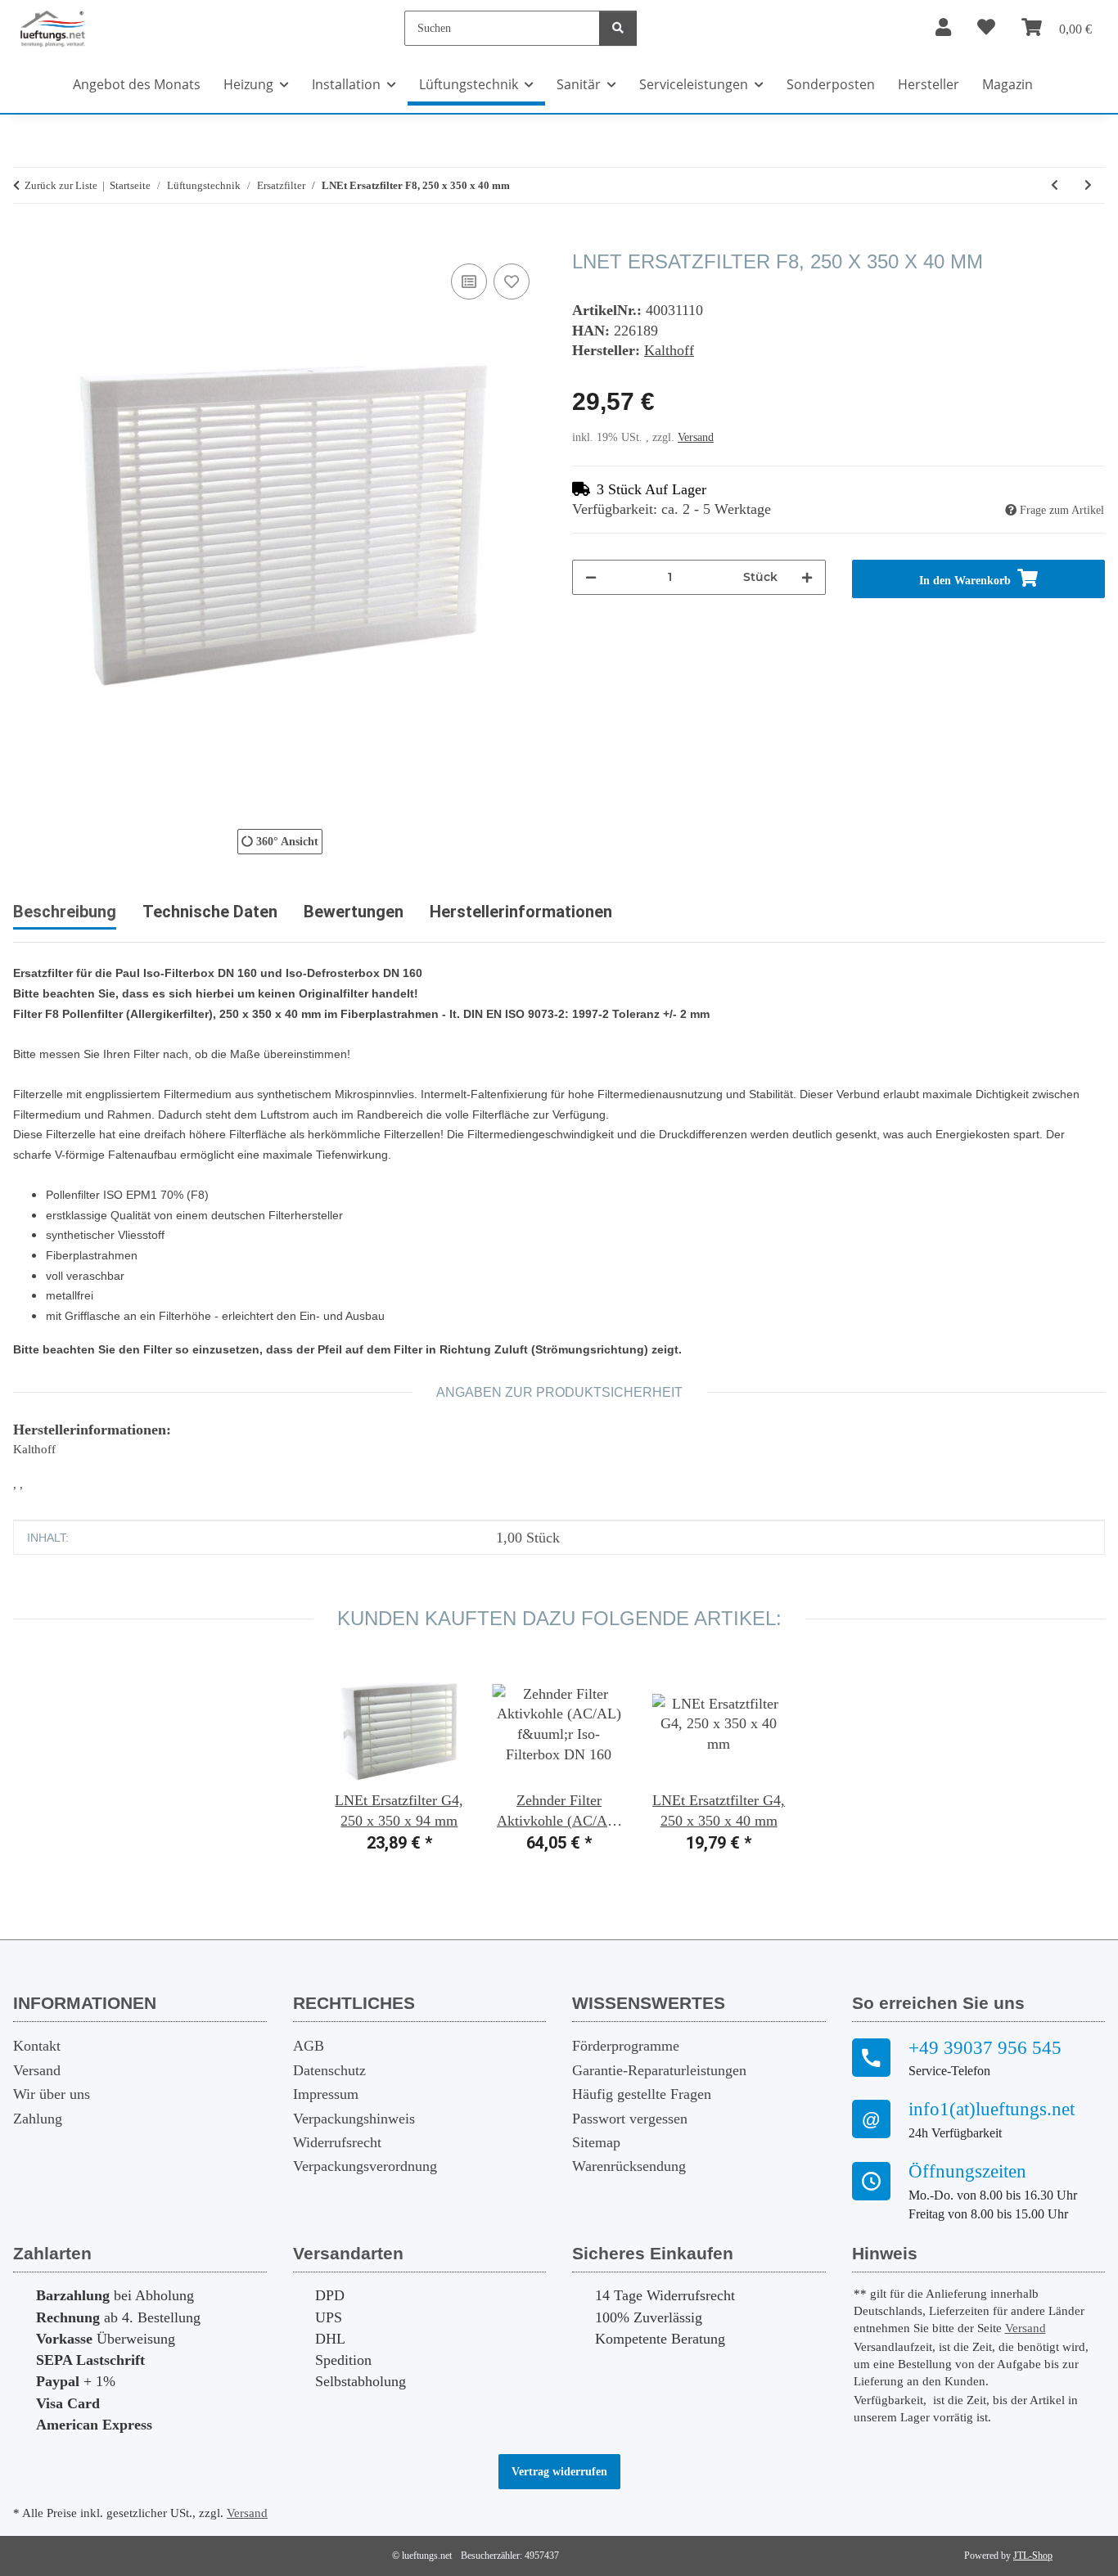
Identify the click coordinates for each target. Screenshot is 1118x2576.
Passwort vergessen (630, 2119)
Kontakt (37, 2046)
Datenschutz (329, 2070)
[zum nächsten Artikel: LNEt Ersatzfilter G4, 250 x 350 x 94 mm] (1088, 185)
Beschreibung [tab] (65, 912)
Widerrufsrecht (337, 2142)
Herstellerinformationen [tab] (521, 912)
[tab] (210, 918)
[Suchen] (618, 28)
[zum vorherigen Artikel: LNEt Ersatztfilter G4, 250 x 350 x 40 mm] (1055, 185)
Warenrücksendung (629, 2166)
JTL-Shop (1033, 2556)
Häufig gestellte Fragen (642, 2094)
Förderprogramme (626, 2046)
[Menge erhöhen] (807, 577)
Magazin (1008, 84)
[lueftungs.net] (52, 28)
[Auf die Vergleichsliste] (469, 281)
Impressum (326, 2094)
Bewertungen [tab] (354, 912)
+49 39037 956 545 (985, 2048)
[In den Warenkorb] (26, 241)
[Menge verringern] (591, 577)
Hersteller (929, 84)
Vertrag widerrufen (559, 2472)
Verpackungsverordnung (365, 2166)
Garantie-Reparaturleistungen (659, 2070)
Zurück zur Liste (61, 185)
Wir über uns (52, 2094)
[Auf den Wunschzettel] (512, 281)
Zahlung (38, 2119)
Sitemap (596, 2142)
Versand (696, 437)
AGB (309, 2046)
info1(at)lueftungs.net (992, 2109)
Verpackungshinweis (354, 2119)
